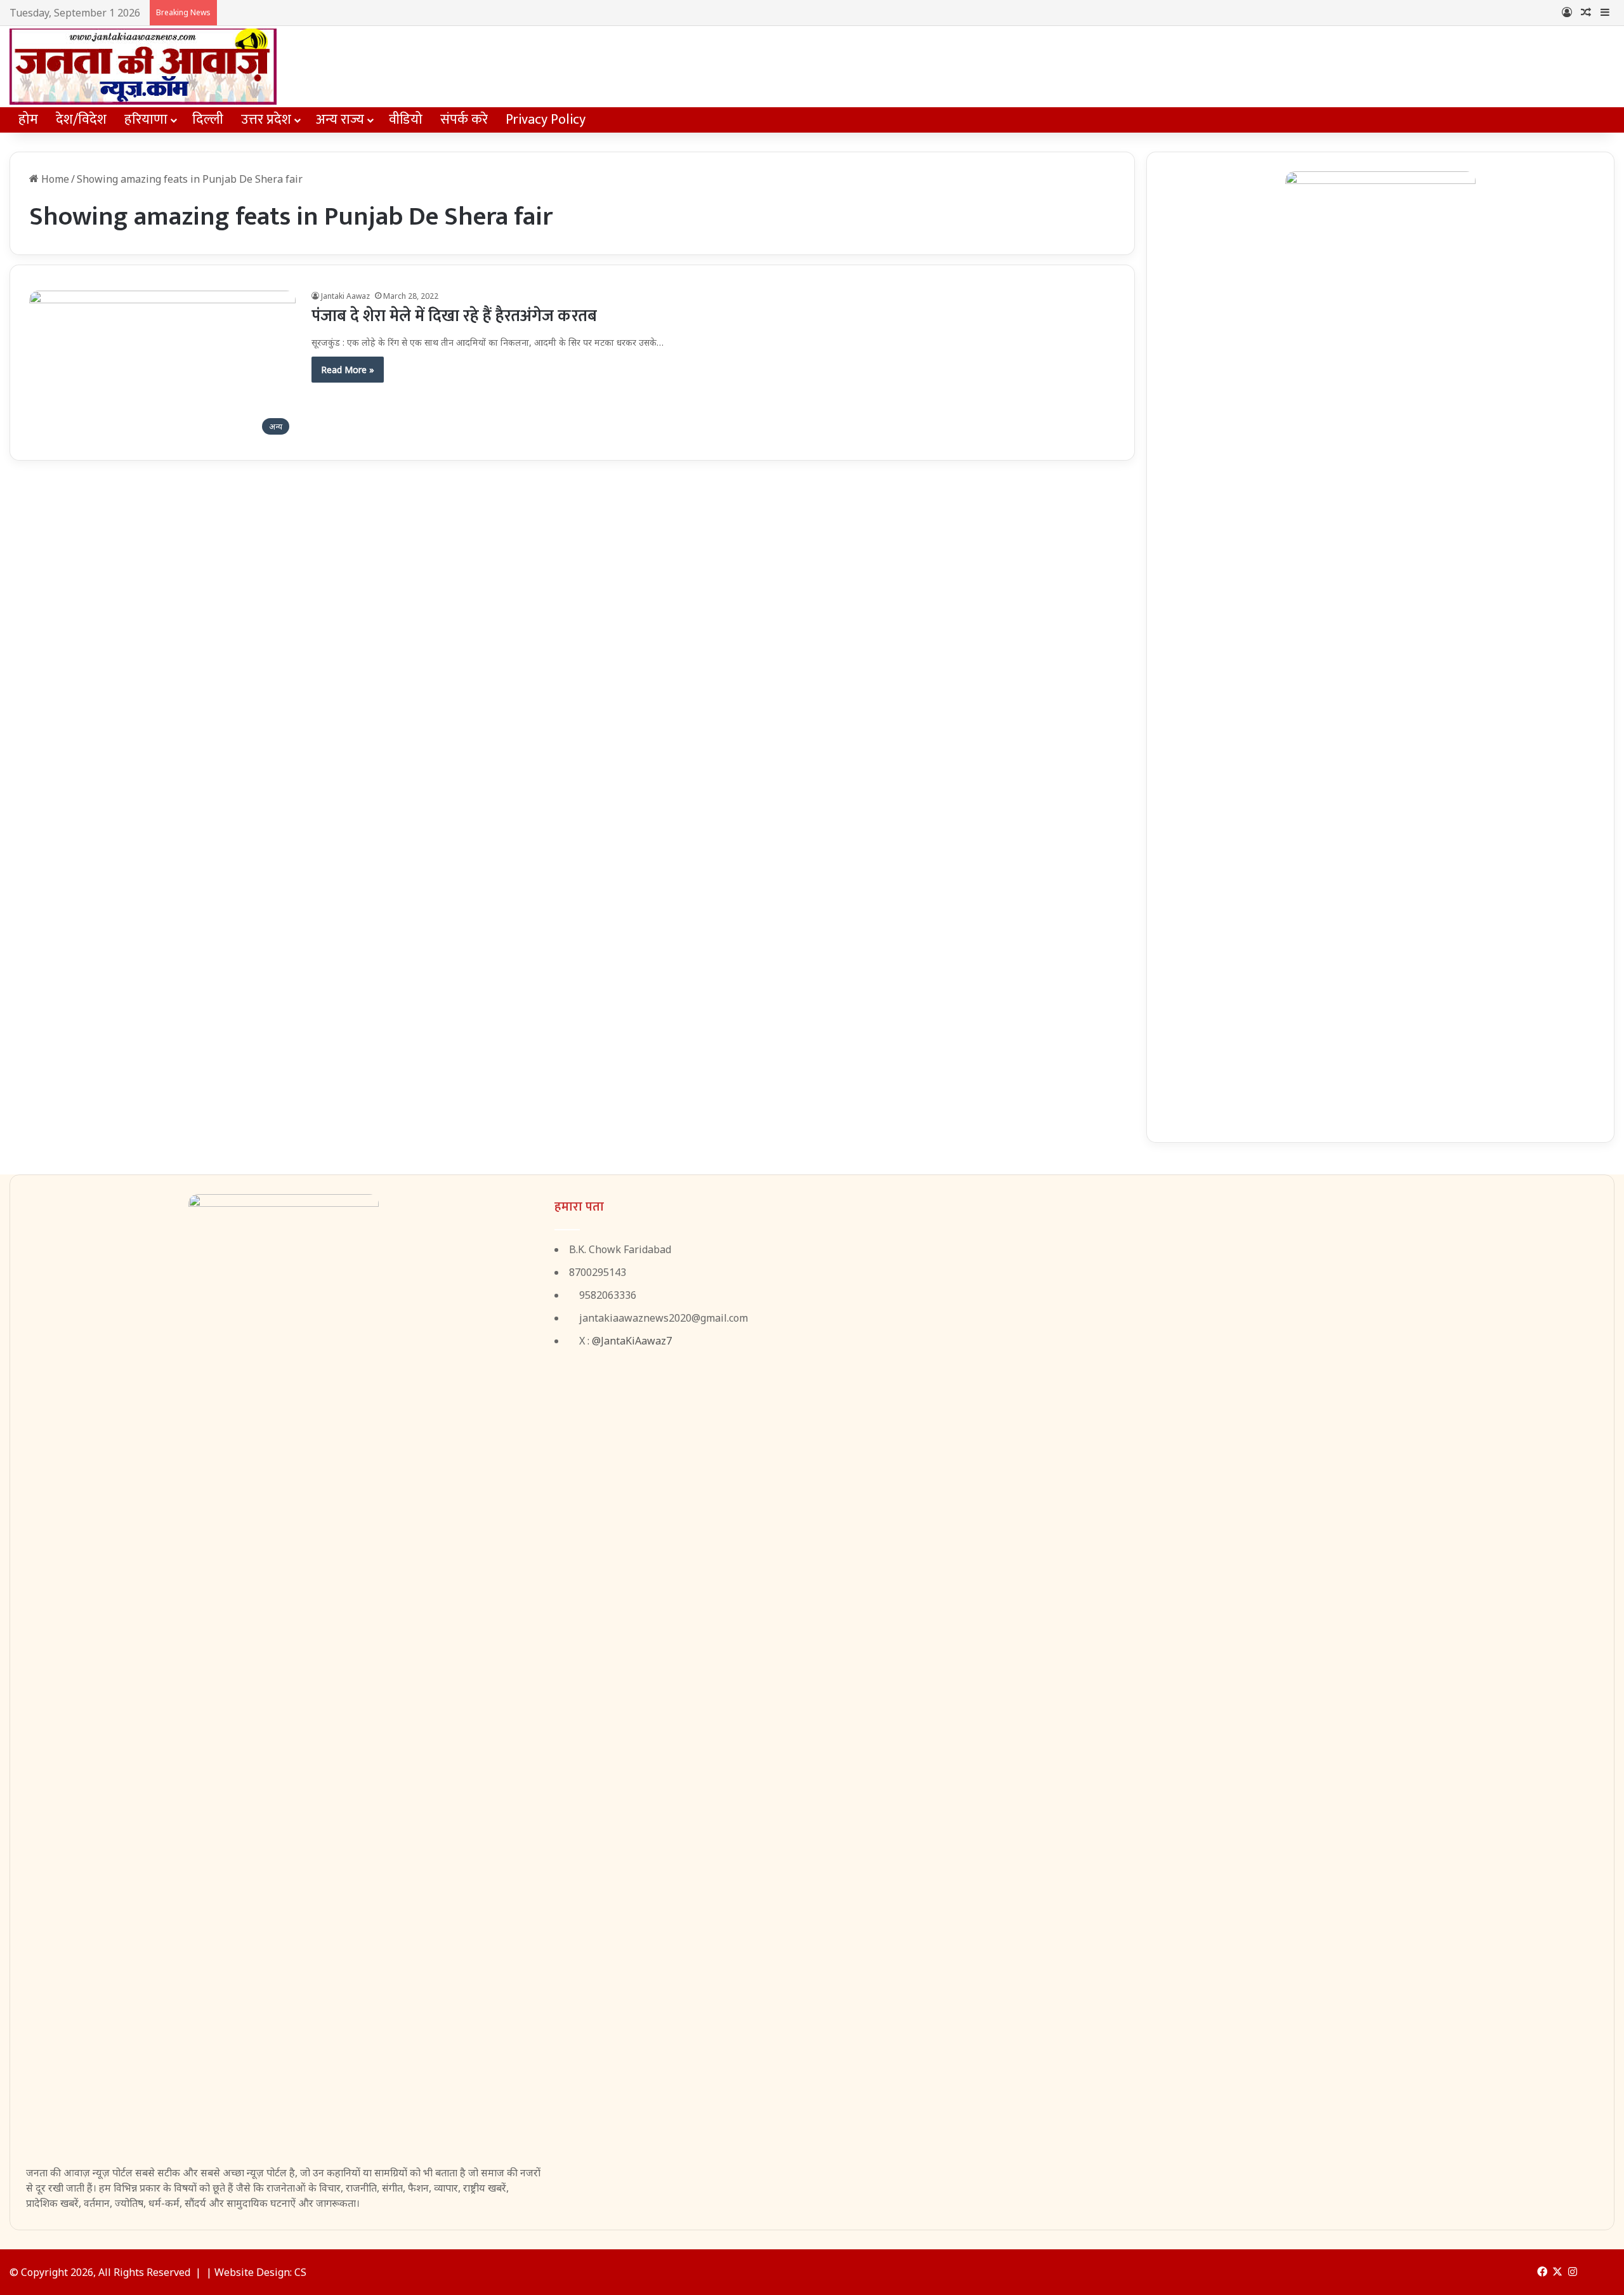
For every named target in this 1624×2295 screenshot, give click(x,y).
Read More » (348, 370)
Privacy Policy (546, 120)
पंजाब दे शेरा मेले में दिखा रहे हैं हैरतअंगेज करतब (454, 316)
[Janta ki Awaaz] (143, 67)
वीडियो (406, 120)
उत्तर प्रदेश (266, 120)
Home (54, 179)
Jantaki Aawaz (345, 296)
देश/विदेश (81, 120)
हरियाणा (146, 120)
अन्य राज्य (340, 120)
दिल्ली (208, 120)
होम (28, 120)
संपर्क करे (464, 120)
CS (300, 2272)
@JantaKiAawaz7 (632, 1341)
